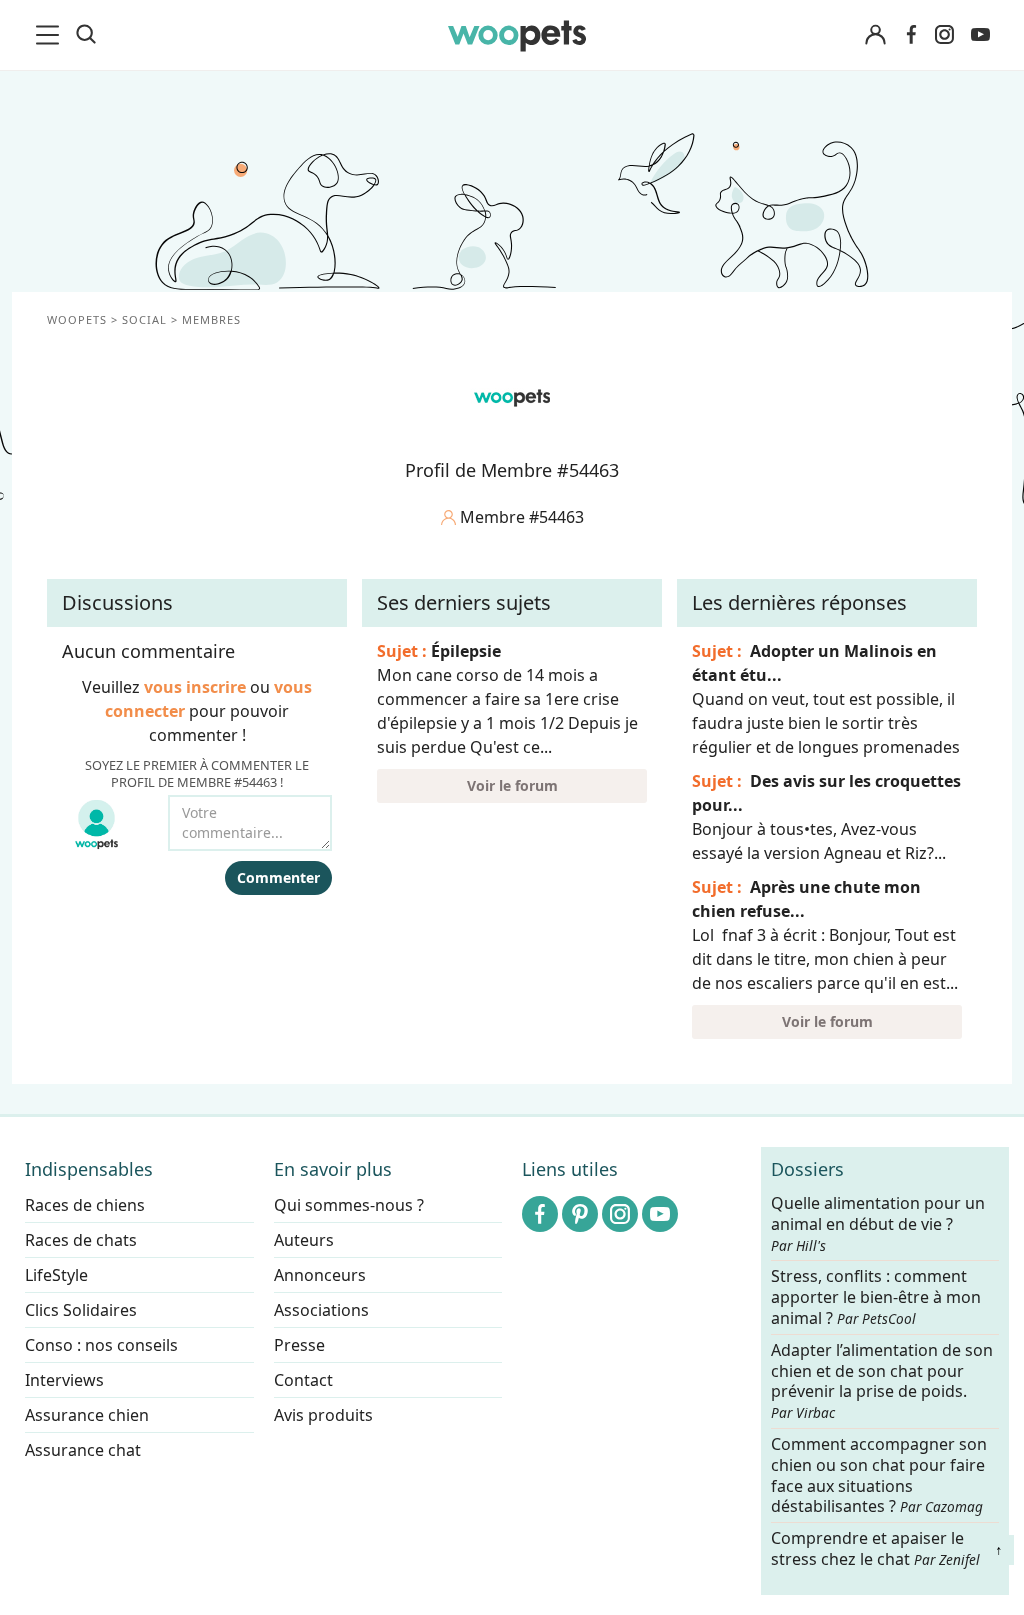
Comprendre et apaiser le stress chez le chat (875, 1548)
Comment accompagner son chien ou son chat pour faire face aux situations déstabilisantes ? (879, 1475)
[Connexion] (875, 35)
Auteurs (304, 1240)
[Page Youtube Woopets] (980, 35)
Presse (299, 1345)
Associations (321, 1310)
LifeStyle (56, 1275)
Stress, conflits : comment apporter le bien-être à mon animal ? (876, 1298)
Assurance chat (83, 1450)
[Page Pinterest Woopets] (580, 1214)
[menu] (51, 35)
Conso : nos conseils (101, 1345)
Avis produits (323, 1415)
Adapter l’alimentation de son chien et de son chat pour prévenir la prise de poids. (882, 1381)
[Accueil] (517, 35)
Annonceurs (320, 1275)
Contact (303, 1380)
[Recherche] (86, 35)
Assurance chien (87, 1415)
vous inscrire (195, 687)
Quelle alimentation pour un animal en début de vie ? (878, 1224)
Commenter (278, 877)
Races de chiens (85, 1205)
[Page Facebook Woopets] (911, 35)
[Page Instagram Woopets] (944, 35)
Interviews (64, 1380)
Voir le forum (512, 785)
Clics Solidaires (81, 1310)
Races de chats (81, 1240)
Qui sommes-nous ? (349, 1205)
